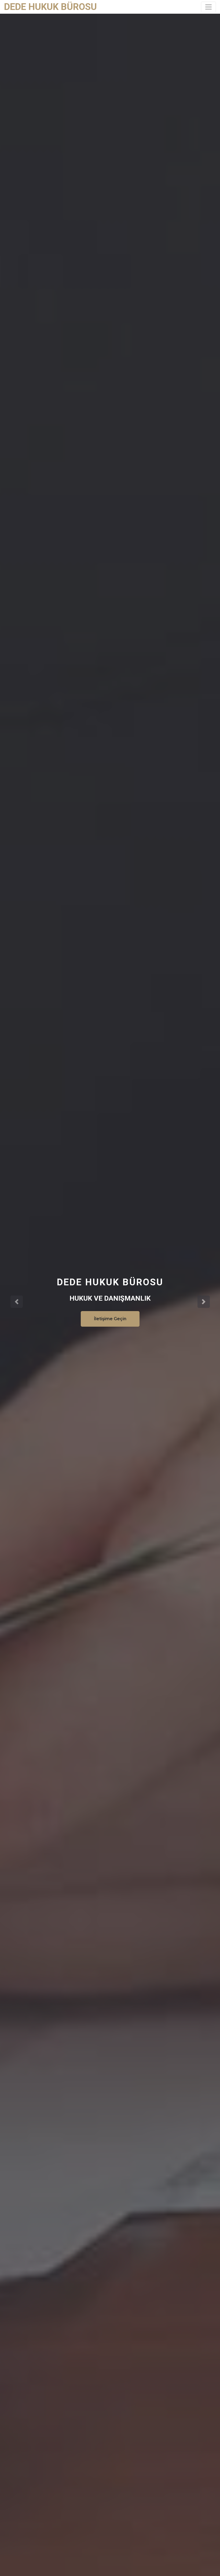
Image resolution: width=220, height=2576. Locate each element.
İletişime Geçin (110, 1319)
